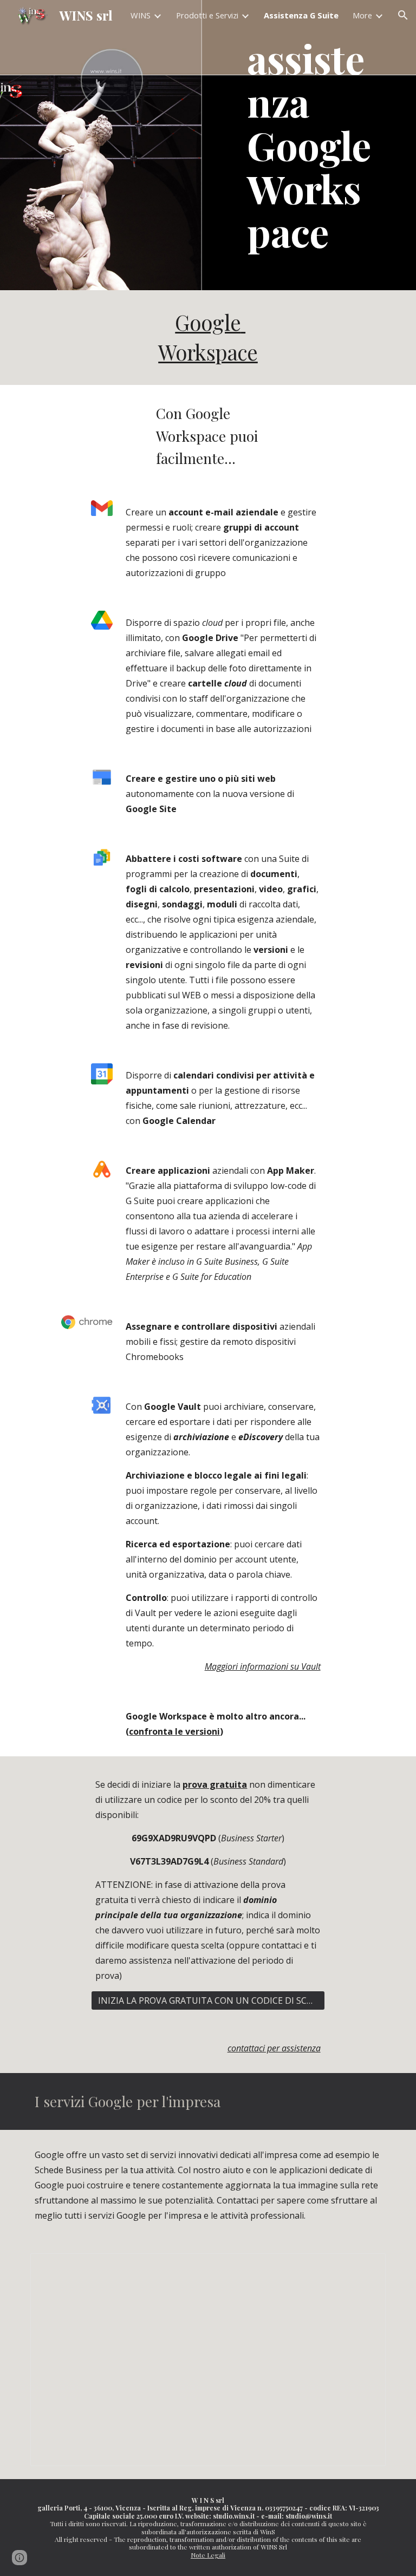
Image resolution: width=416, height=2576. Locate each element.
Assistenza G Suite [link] (301, 15)
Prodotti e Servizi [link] (207, 15)
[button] (403, 15)
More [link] (362, 15)
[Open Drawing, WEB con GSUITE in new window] (365, 2267)
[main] (314, 145)
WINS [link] (141, 15)
